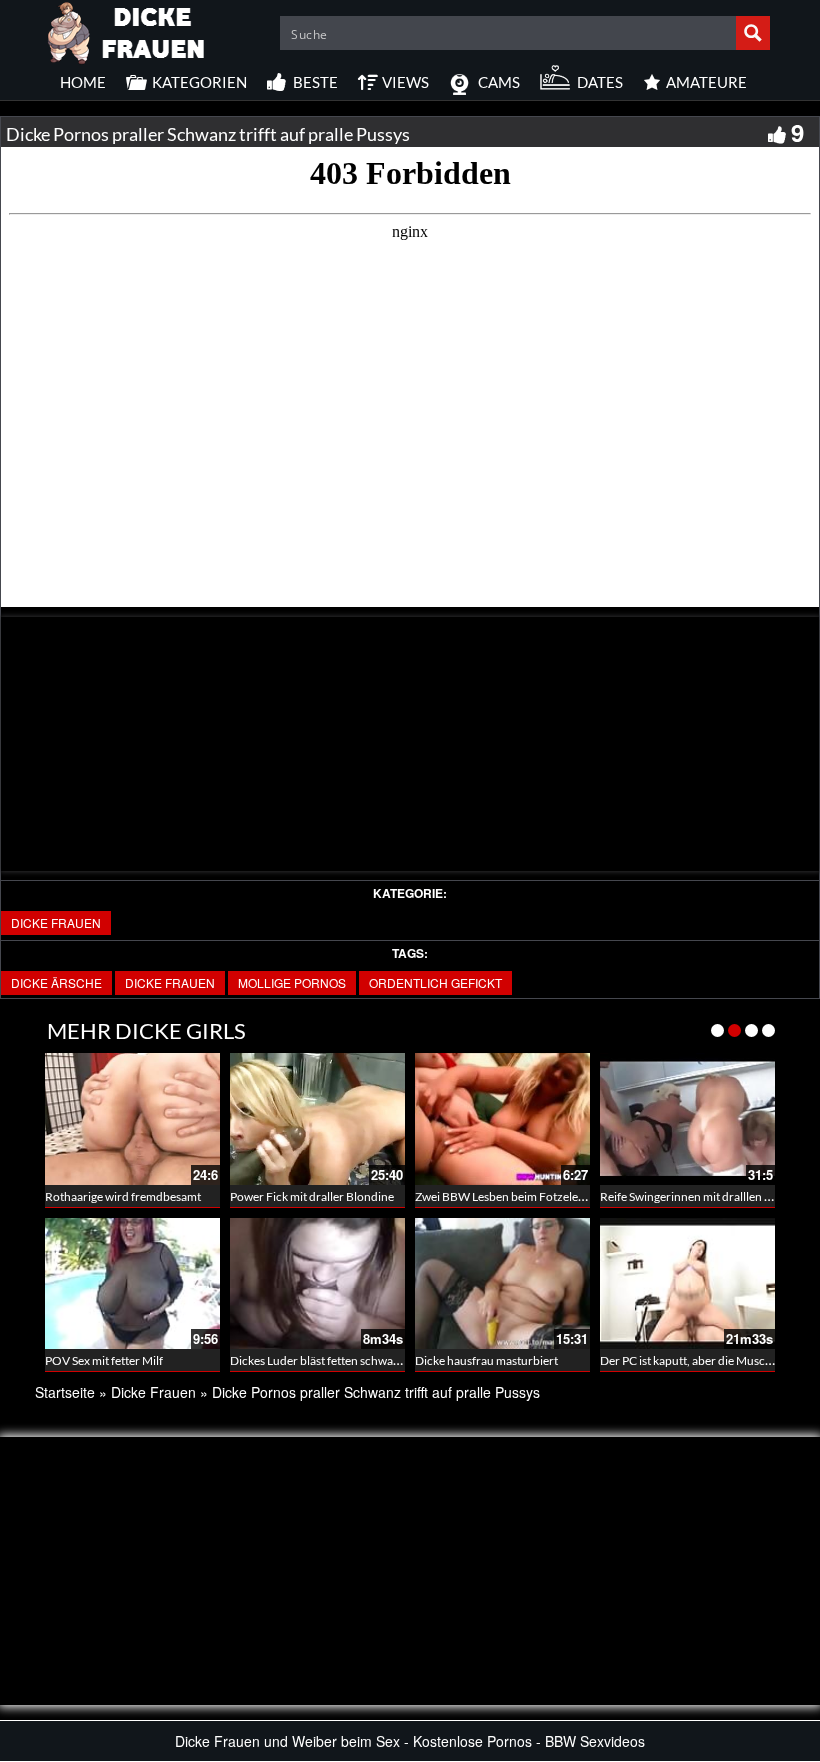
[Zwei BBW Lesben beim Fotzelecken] (502, 1118)
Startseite (65, 1392)
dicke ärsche (56, 982)
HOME (83, 82)
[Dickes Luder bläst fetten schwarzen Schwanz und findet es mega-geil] (317, 1283)
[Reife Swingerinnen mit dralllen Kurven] (687, 1118)
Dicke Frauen (56, 922)
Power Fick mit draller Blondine (312, 1196)
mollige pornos (292, 982)
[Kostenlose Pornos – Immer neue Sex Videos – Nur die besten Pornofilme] (127, 30)
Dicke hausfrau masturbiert (486, 1360)
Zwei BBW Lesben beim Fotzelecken (509, 1196)
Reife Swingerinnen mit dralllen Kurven (701, 1196)
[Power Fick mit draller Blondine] (317, 1118)
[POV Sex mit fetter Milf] (132, 1283)
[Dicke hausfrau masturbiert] (502, 1283)
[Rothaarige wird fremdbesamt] (132, 1118)
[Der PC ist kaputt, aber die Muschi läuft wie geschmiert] (687, 1283)
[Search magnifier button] (753, 33)
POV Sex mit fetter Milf (104, 1360)
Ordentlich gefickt (435, 982)
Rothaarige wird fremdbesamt (123, 1196)
